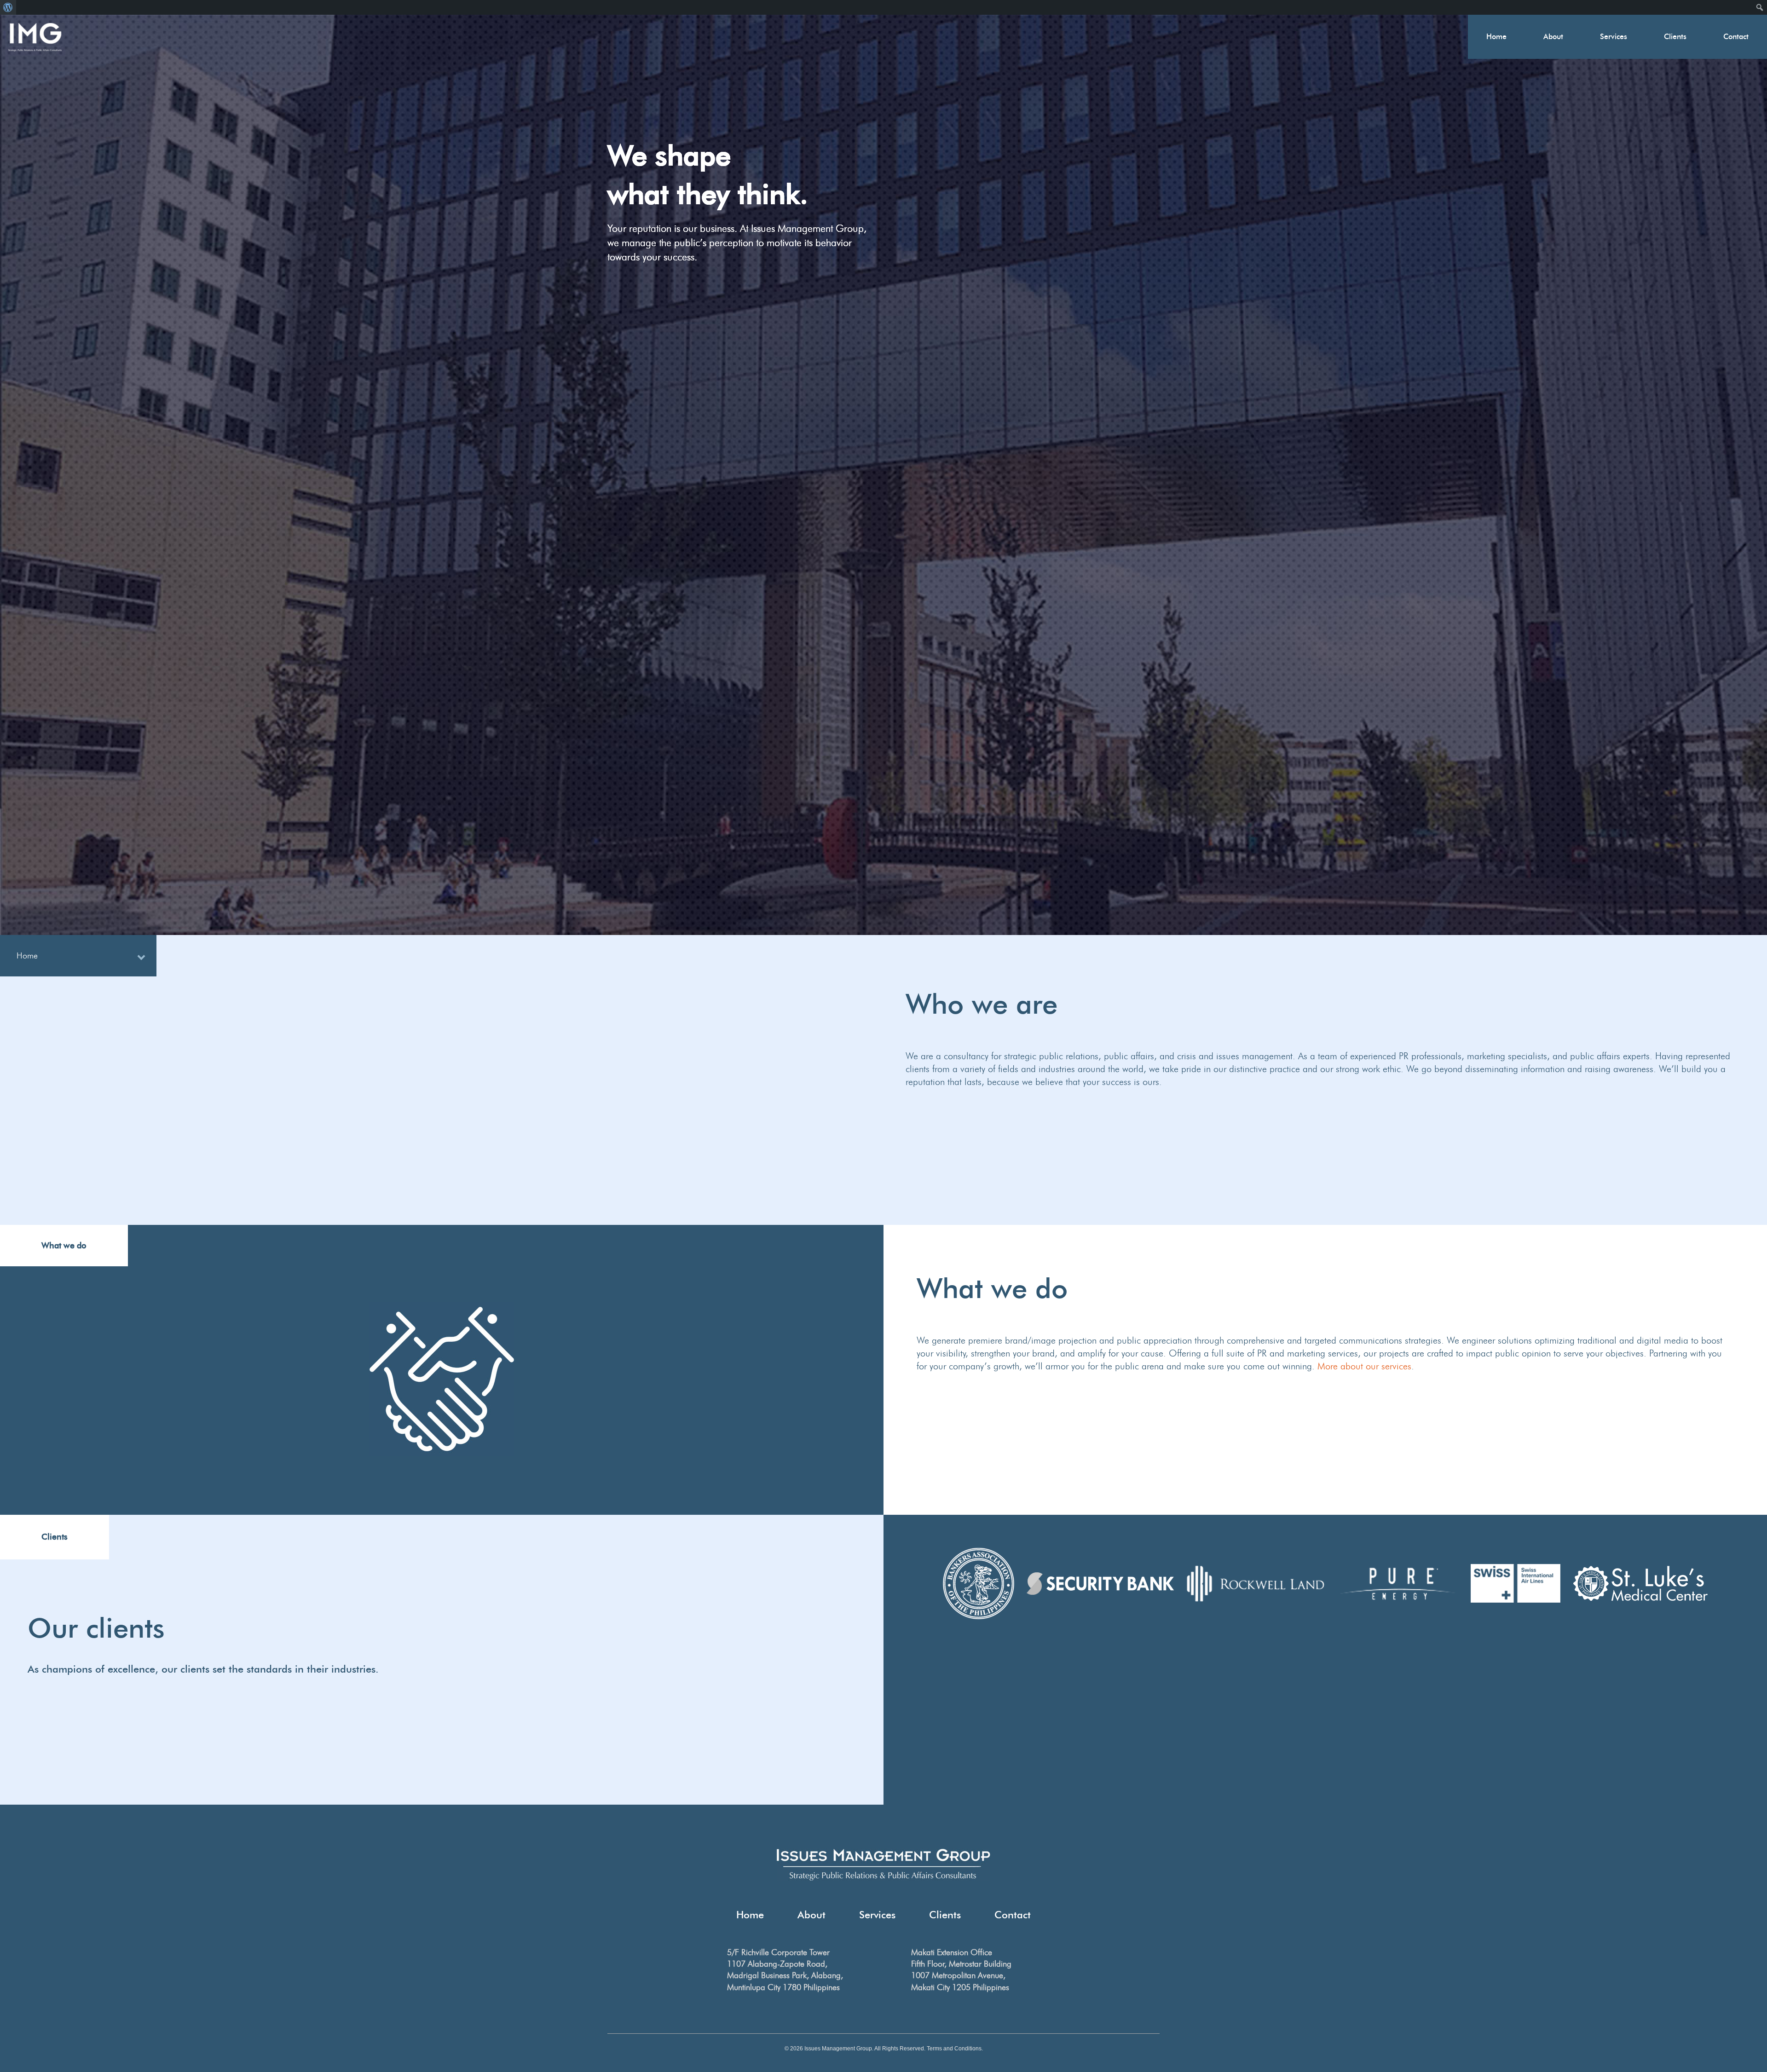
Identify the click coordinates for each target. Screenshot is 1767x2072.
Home (1496, 37)
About (1553, 37)
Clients (1675, 37)
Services (1614, 37)
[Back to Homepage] (35, 37)
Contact (1736, 37)
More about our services (1364, 1366)
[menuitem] (8, 7)
